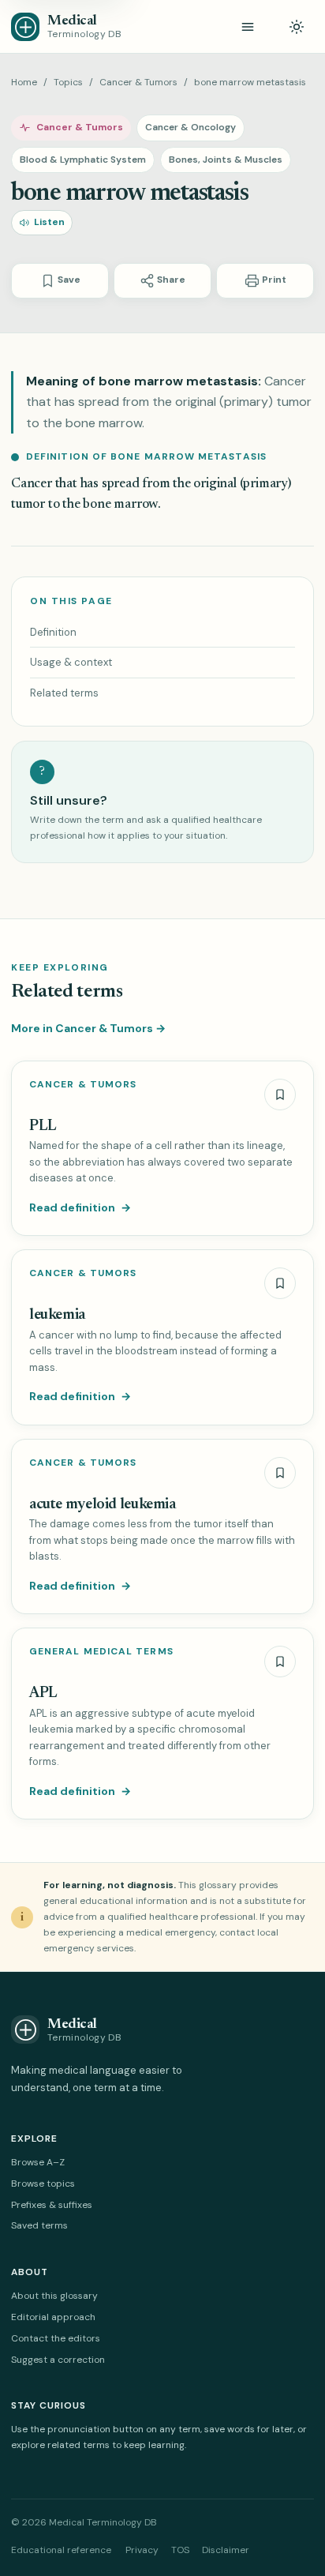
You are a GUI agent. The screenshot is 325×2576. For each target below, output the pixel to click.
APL (43, 1694)
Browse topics (43, 2184)
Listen (49, 222)
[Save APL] (280, 1662)
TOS (180, 2550)
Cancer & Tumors (138, 82)
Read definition (80, 1207)
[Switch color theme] (297, 27)
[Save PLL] (280, 1095)
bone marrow (120, 505)
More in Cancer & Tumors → (88, 1028)
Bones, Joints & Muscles (226, 160)
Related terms (64, 693)
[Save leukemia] (280, 1283)
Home (24, 82)
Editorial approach (53, 2317)
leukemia (57, 1315)
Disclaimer (226, 2550)
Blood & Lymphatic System (83, 160)
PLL (43, 1127)
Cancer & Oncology (191, 127)
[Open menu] (248, 27)
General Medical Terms (101, 1652)
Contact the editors (56, 2338)
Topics (68, 82)
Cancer (32, 484)
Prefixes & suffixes (52, 2205)
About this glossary (54, 2296)
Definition (53, 632)
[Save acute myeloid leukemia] (280, 1473)
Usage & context (71, 662)
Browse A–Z (38, 2162)
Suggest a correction (58, 2360)
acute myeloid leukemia (103, 1505)
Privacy (142, 2550)
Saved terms (39, 2225)
